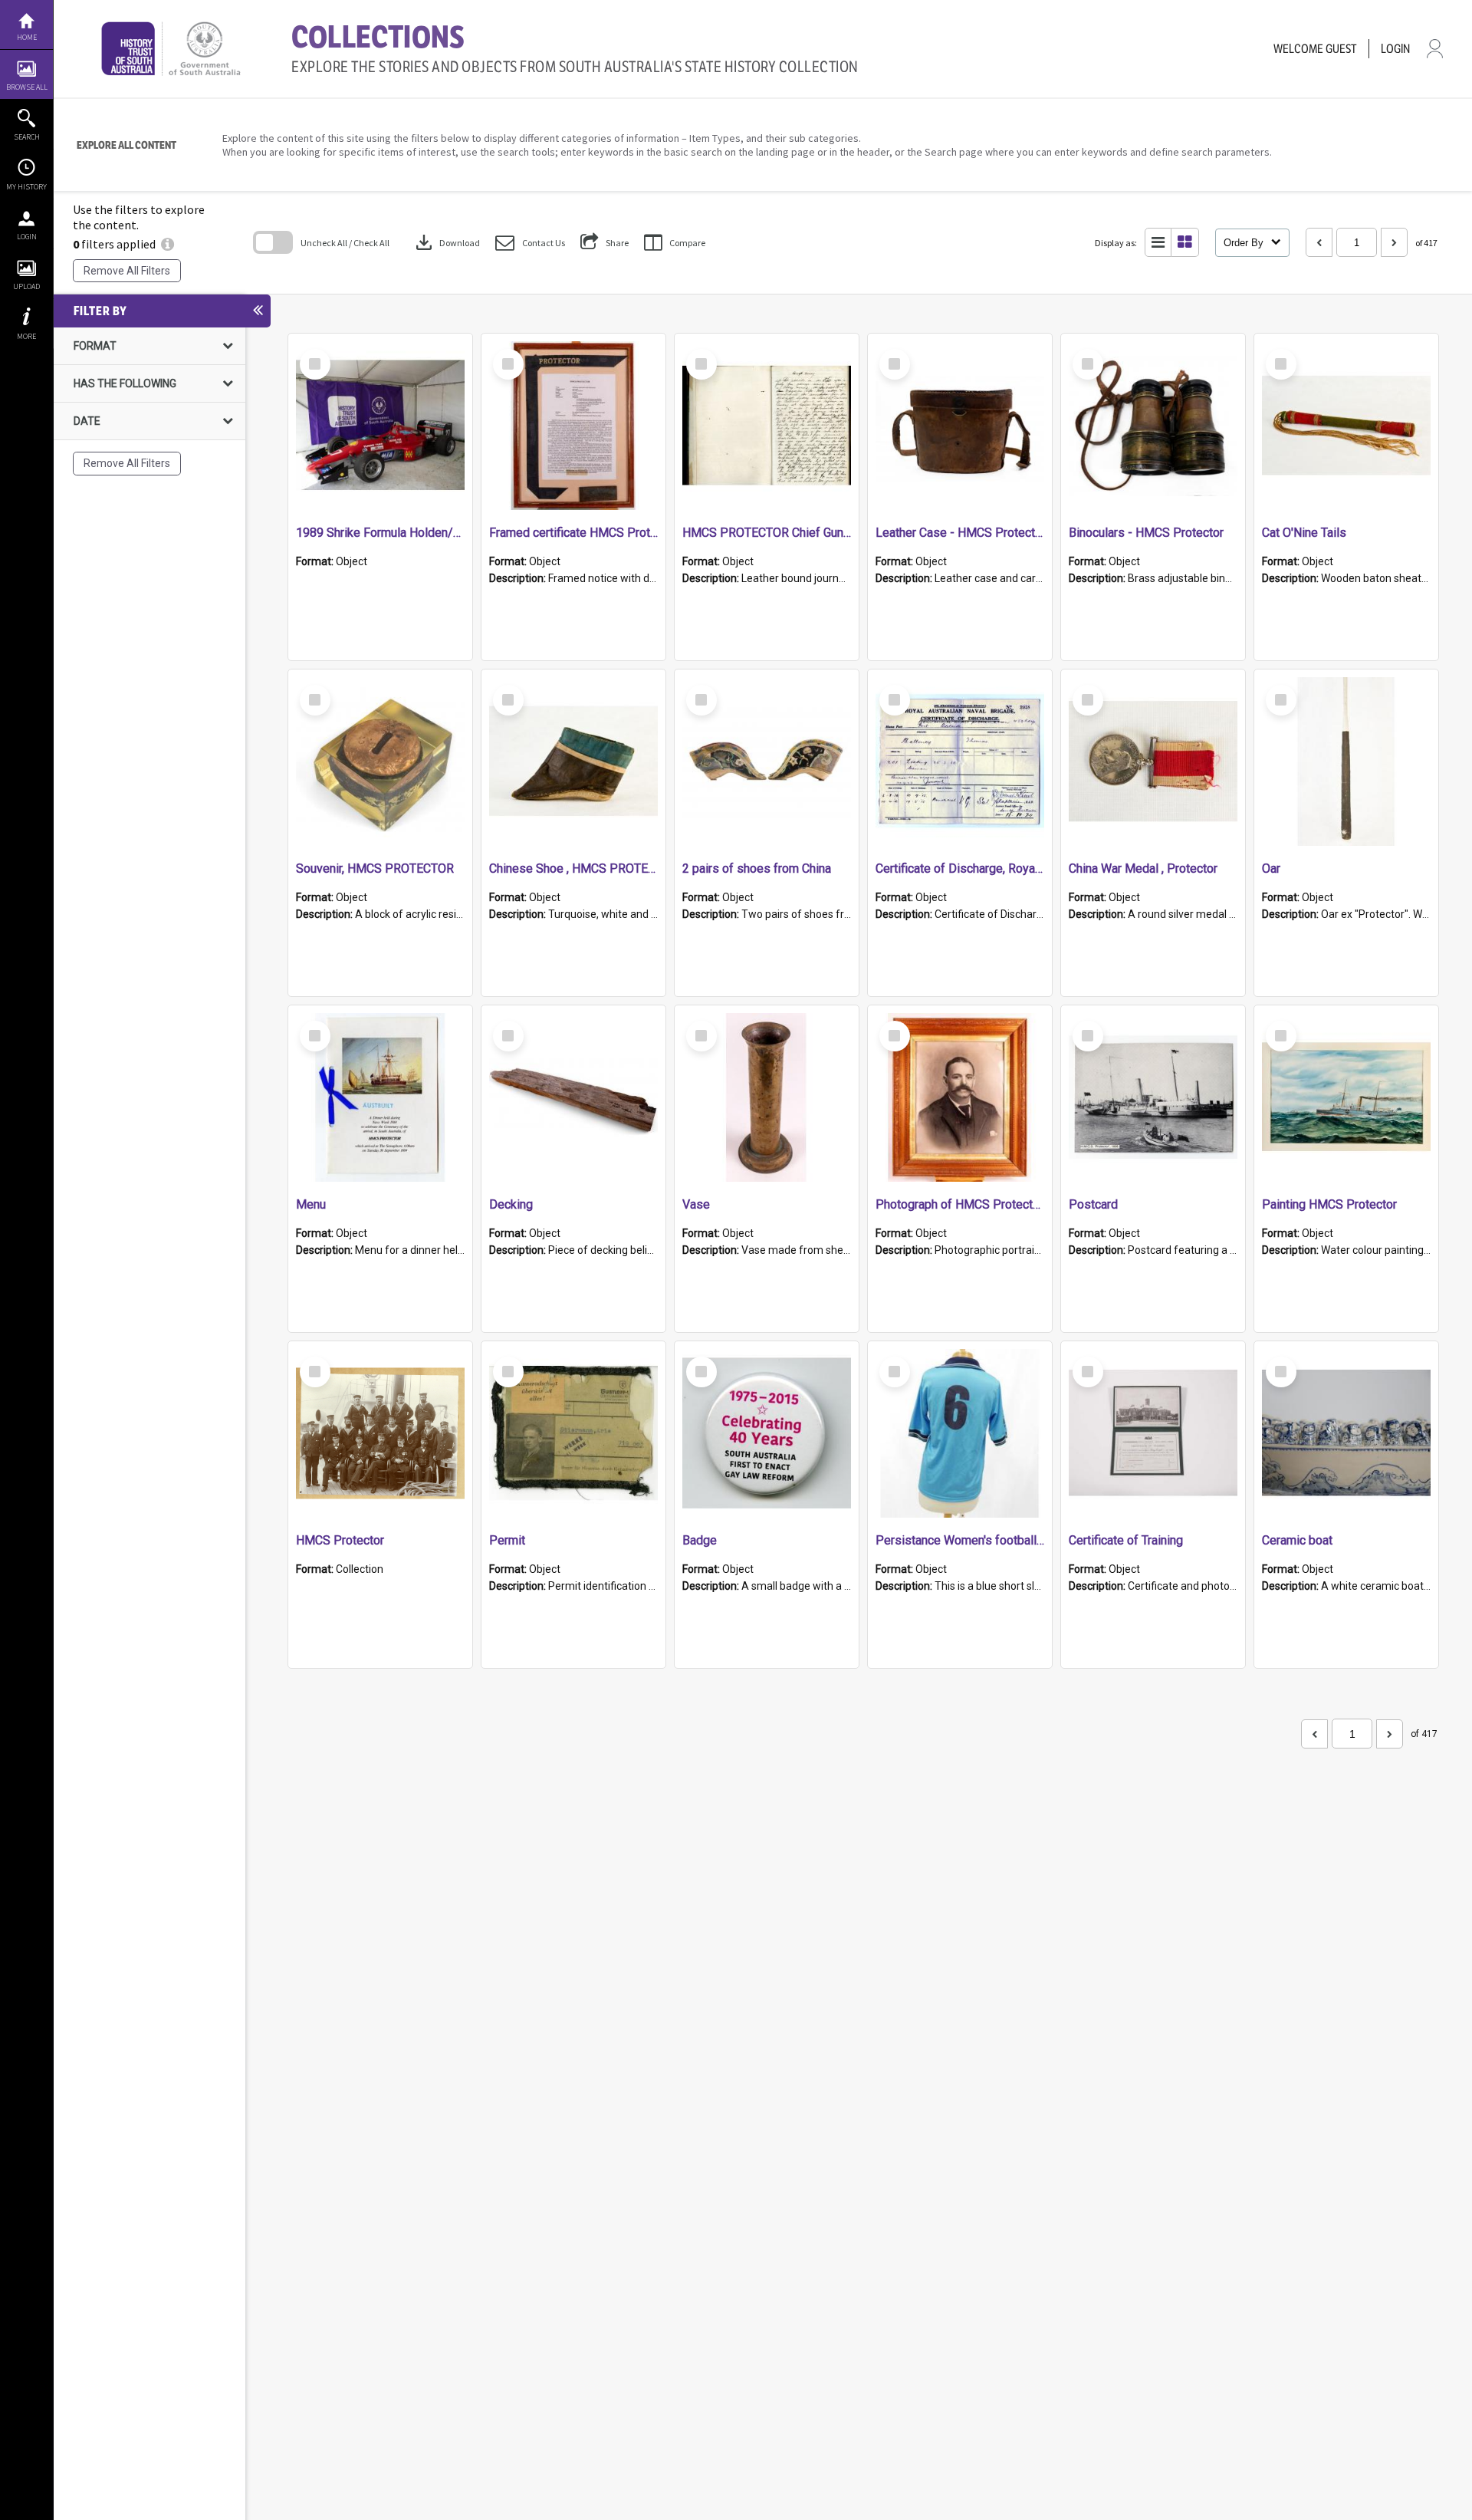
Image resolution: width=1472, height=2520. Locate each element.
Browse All (27, 87)
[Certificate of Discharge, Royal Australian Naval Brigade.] (960, 762)
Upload (26, 286)
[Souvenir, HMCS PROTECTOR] (380, 762)
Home (27, 37)
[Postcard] (1153, 1097)
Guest (1341, 49)
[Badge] (767, 1433)
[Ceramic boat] (1346, 1433)
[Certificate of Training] (1153, 1433)
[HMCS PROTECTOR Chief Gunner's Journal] (767, 426)
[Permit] (573, 1433)
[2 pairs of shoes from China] (767, 762)
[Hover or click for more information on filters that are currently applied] (168, 244)
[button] (530, 243)
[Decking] (573, 1097)
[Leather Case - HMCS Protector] (960, 426)
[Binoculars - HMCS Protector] (1153, 426)
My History (26, 187)
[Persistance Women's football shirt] (960, 1433)
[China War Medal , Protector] (1153, 762)
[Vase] (767, 1097)
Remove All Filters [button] (127, 271)
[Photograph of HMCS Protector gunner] (960, 1097)
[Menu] (380, 1097)
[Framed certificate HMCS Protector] (573, 426)
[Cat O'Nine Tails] (1346, 426)
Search (27, 137)
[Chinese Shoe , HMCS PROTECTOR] (573, 762)
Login (27, 237)
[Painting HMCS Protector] (1346, 1097)
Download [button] (446, 242)
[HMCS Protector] (380, 1433)
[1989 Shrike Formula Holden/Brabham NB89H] (380, 426)
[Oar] (1346, 762)
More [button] (26, 336)
